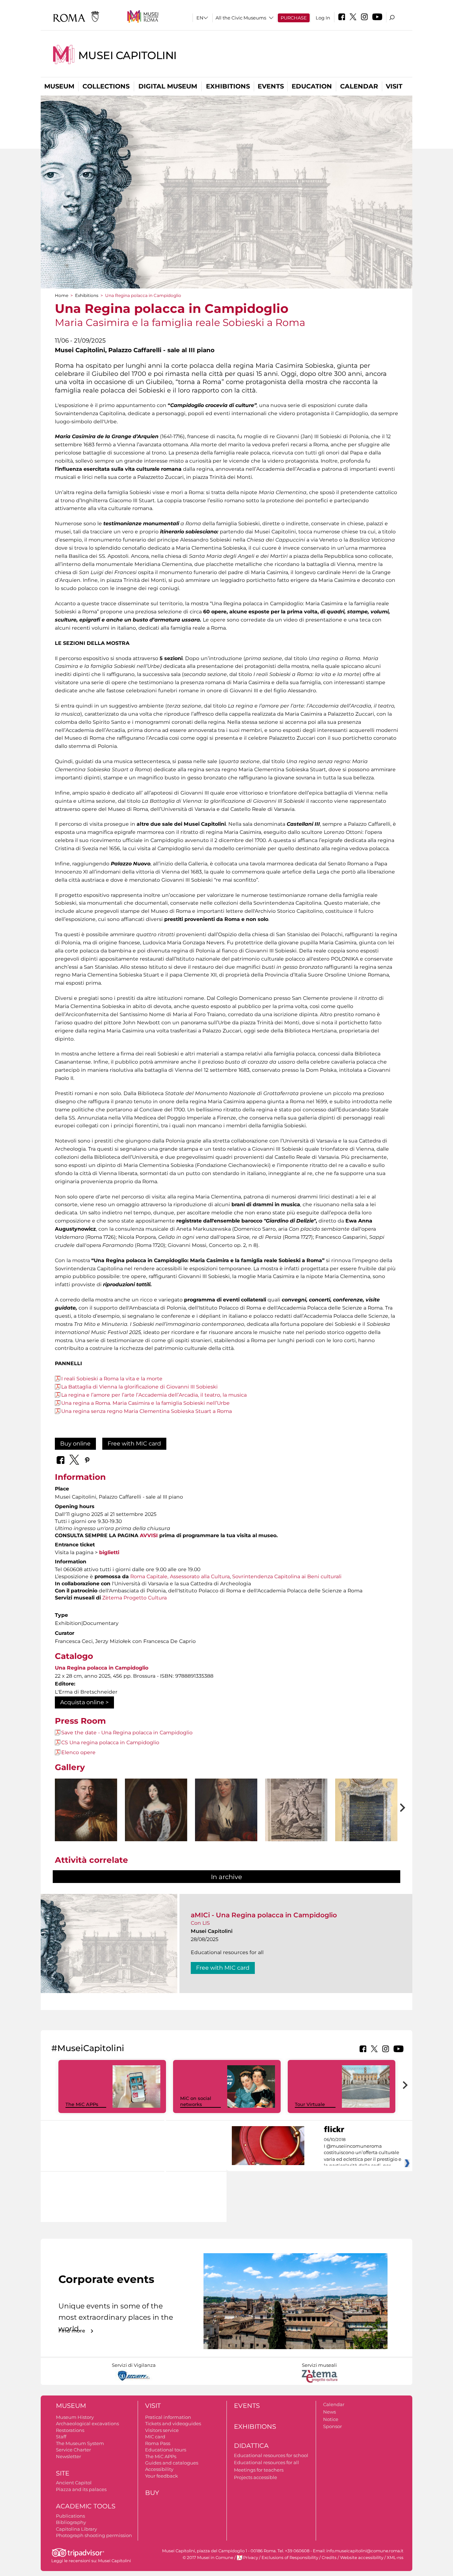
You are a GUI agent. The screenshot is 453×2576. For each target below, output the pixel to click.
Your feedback (162, 2476)
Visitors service (162, 2430)
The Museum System (80, 2443)
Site (63, 2473)
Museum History (75, 2417)
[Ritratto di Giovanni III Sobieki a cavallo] (296, 1822)
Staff (61, 2437)
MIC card (155, 2437)
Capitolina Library (76, 2529)
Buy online (75, 1444)
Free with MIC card (134, 1444)
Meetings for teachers (259, 2470)
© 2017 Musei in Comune (208, 2558)
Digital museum (168, 86)
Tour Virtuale (310, 2104)
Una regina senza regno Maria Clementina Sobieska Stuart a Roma (147, 1411)
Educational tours (166, 2450)
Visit (394, 86)
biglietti (109, 1552)
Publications (70, 2516)
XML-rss (395, 2558)
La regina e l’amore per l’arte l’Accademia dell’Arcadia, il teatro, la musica (154, 1395)
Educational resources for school (271, 2455)
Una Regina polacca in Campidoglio (102, 1668)
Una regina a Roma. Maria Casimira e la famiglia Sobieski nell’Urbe (145, 1403)
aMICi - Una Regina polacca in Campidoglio (264, 1915)
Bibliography (71, 2522)
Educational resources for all (266, 2462)
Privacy (251, 2558)
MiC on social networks (196, 2101)
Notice (331, 2419)
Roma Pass (158, 2443)
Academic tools (86, 2506)
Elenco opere (78, 1752)
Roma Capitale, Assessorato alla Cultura (180, 1576)
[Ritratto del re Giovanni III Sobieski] (86, 1817)
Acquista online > (84, 1702)
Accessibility (159, 2469)
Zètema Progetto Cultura (134, 1598)
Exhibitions (228, 86)
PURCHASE (294, 18)
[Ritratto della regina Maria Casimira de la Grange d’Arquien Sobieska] (156, 1821)
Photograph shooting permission (94, 2535)
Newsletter (68, 2456)
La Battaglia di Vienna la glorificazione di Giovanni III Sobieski (139, 1387)
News (329, 2412)
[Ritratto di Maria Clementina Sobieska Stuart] (226, 1821)
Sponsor (332, 2426)
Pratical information (168, 2417)
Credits (329, 2558)
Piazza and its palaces (81, 2489)
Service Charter (73, 2450)
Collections (106, 86)
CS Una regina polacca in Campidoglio (110, 1742)
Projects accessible (256, 2477)
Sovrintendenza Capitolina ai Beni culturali (287, 1576)
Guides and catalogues (172, 2463)
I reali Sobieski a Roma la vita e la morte (112, 1379)
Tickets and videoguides (173, 2423)
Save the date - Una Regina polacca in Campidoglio (127, 1733)
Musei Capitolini (127, 55)
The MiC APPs (82, 2104)
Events (271, 86)
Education (312, 86)
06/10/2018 (363, 2153)
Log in (323, 18)
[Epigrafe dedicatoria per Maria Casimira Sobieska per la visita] (366, 1833)
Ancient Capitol (74, 2483)
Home (62, 295)
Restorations (70, 2430)
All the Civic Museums (241, 18)
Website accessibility (362, 2558)
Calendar (359, 86)
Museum (59, 86)
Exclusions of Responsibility (290, 2558)
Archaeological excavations (87, 2423)
